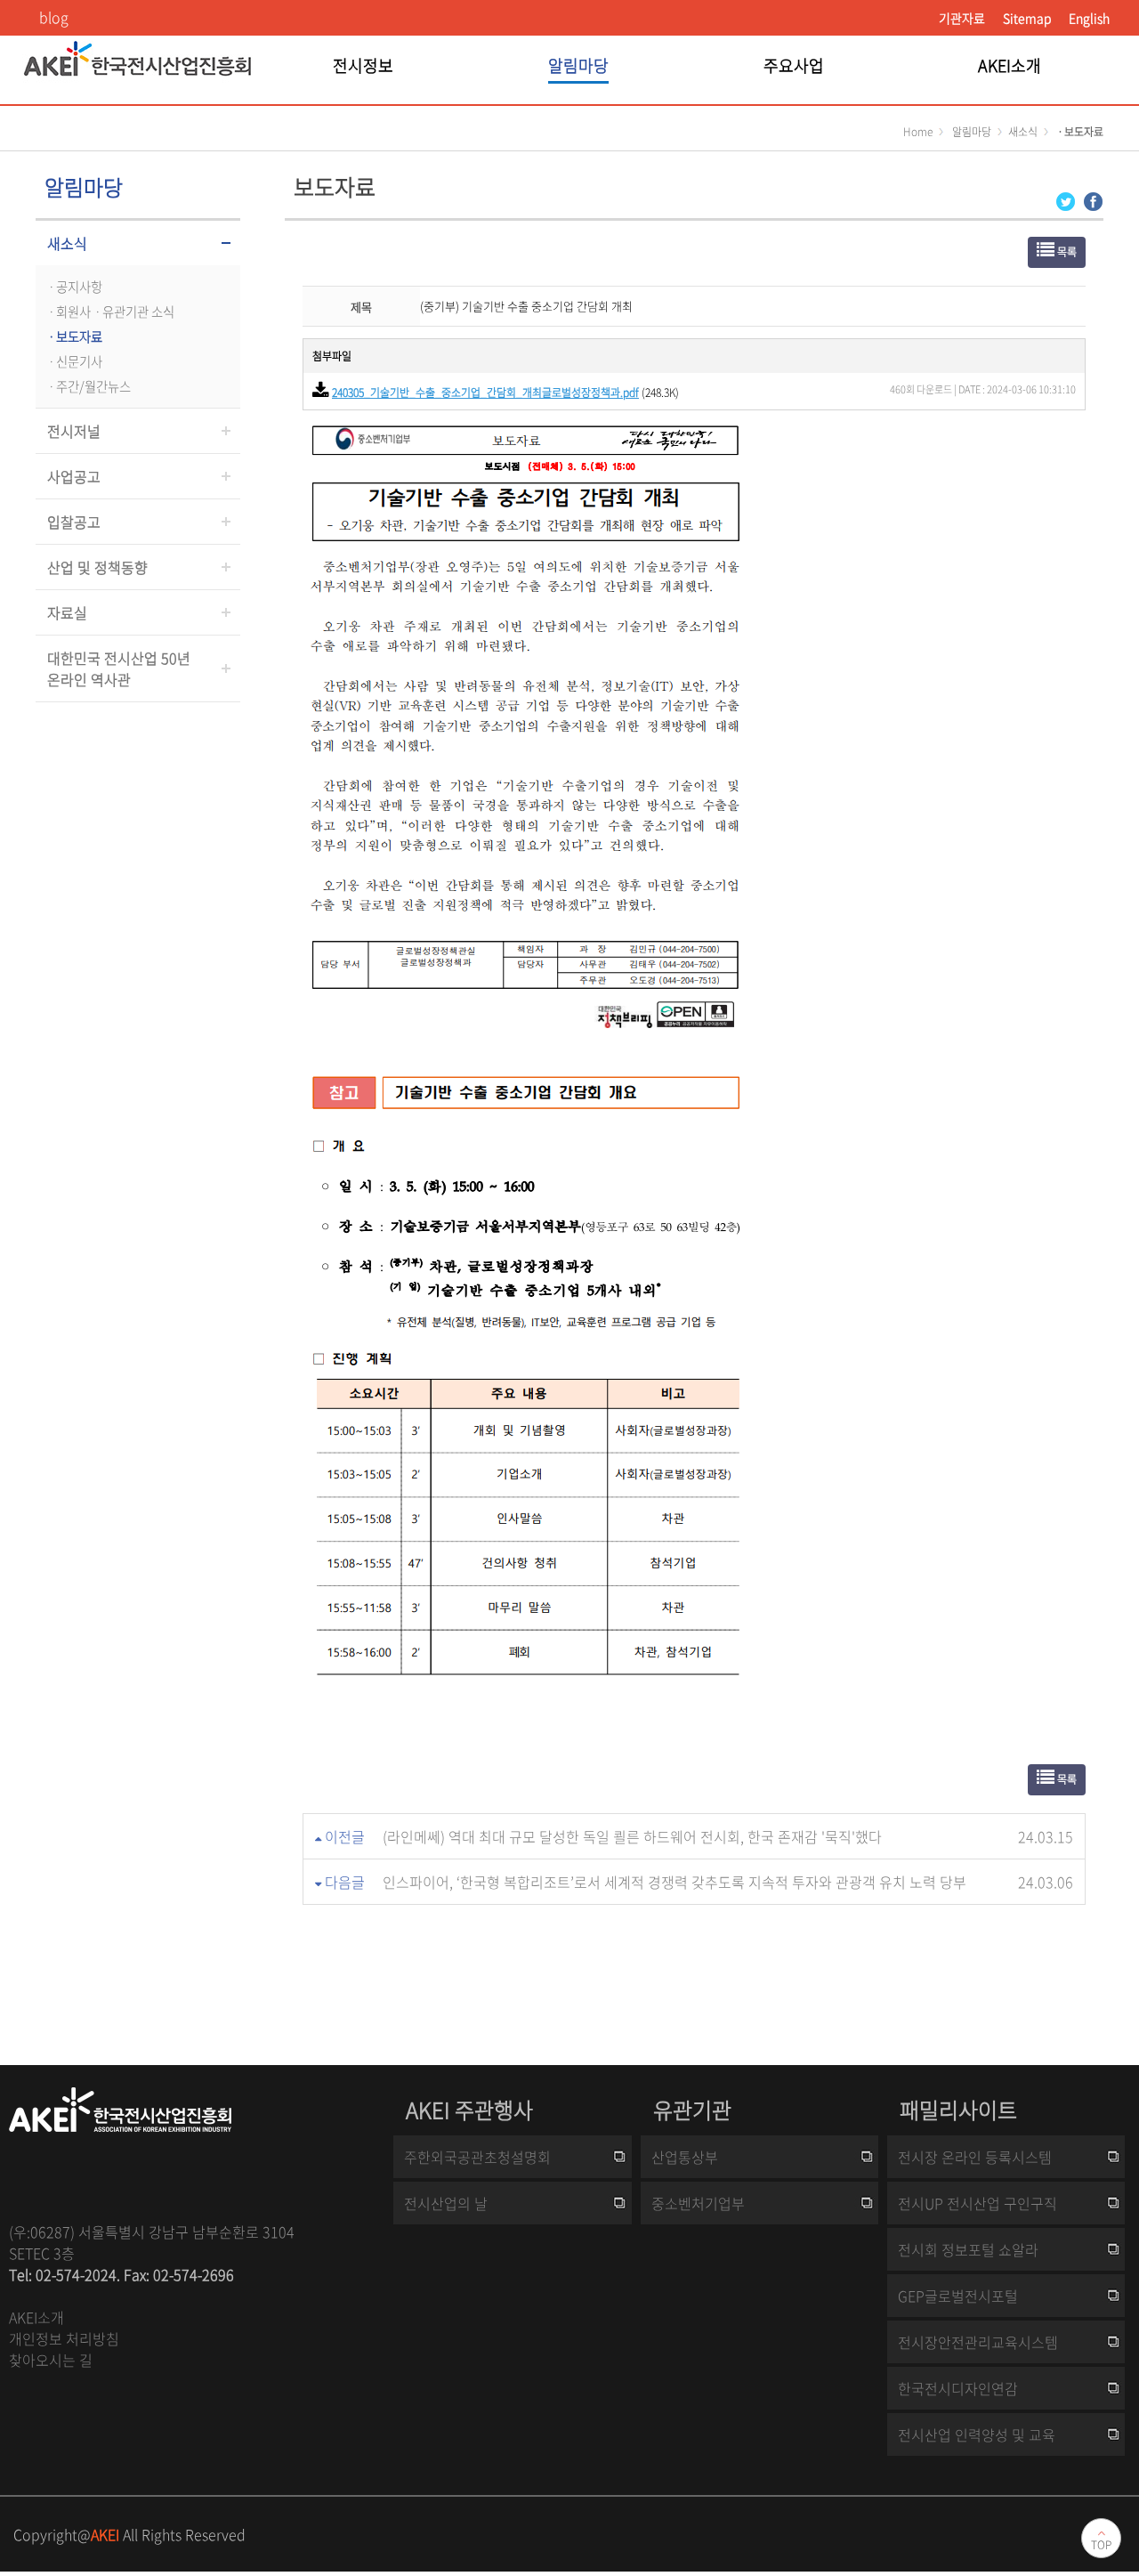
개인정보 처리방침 (64, 2338)
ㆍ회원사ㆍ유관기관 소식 (109, 312)
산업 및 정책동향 (97, 567)
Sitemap (1027, 18)
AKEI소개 (36, 2317)
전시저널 (74, 431)
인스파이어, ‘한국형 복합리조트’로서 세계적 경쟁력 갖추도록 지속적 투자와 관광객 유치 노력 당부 (675, 1882)
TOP (1101, 2545)
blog (54, 17)
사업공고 (74, 476)
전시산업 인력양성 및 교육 (977, 2434)
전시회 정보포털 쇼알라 (968, 2249)
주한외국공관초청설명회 (477, 2157)
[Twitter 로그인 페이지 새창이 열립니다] (1066, 200)
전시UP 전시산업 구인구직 (977, 2203)
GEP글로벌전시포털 (958, 2296)
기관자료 (962, 18)
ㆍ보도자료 (73, 336)
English (1089, 18)
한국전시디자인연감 (958, 2388)
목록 (1066, 252)
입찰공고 (74, 522)
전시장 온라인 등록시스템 (975, 2157)
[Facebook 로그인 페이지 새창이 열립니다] (1093, 200)
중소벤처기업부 (698, 2203)
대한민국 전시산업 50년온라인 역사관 (119, 668)
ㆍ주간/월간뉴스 (88, 386)
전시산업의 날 (446, 2203)
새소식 (67, 243)
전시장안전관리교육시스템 (978, 2342)
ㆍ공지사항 (73, 287)
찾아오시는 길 (51, 2360)
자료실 (67, 612)
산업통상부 (685, 2157)
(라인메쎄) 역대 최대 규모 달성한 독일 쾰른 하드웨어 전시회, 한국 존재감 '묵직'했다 (632, 1836)
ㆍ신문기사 (73, 361)
